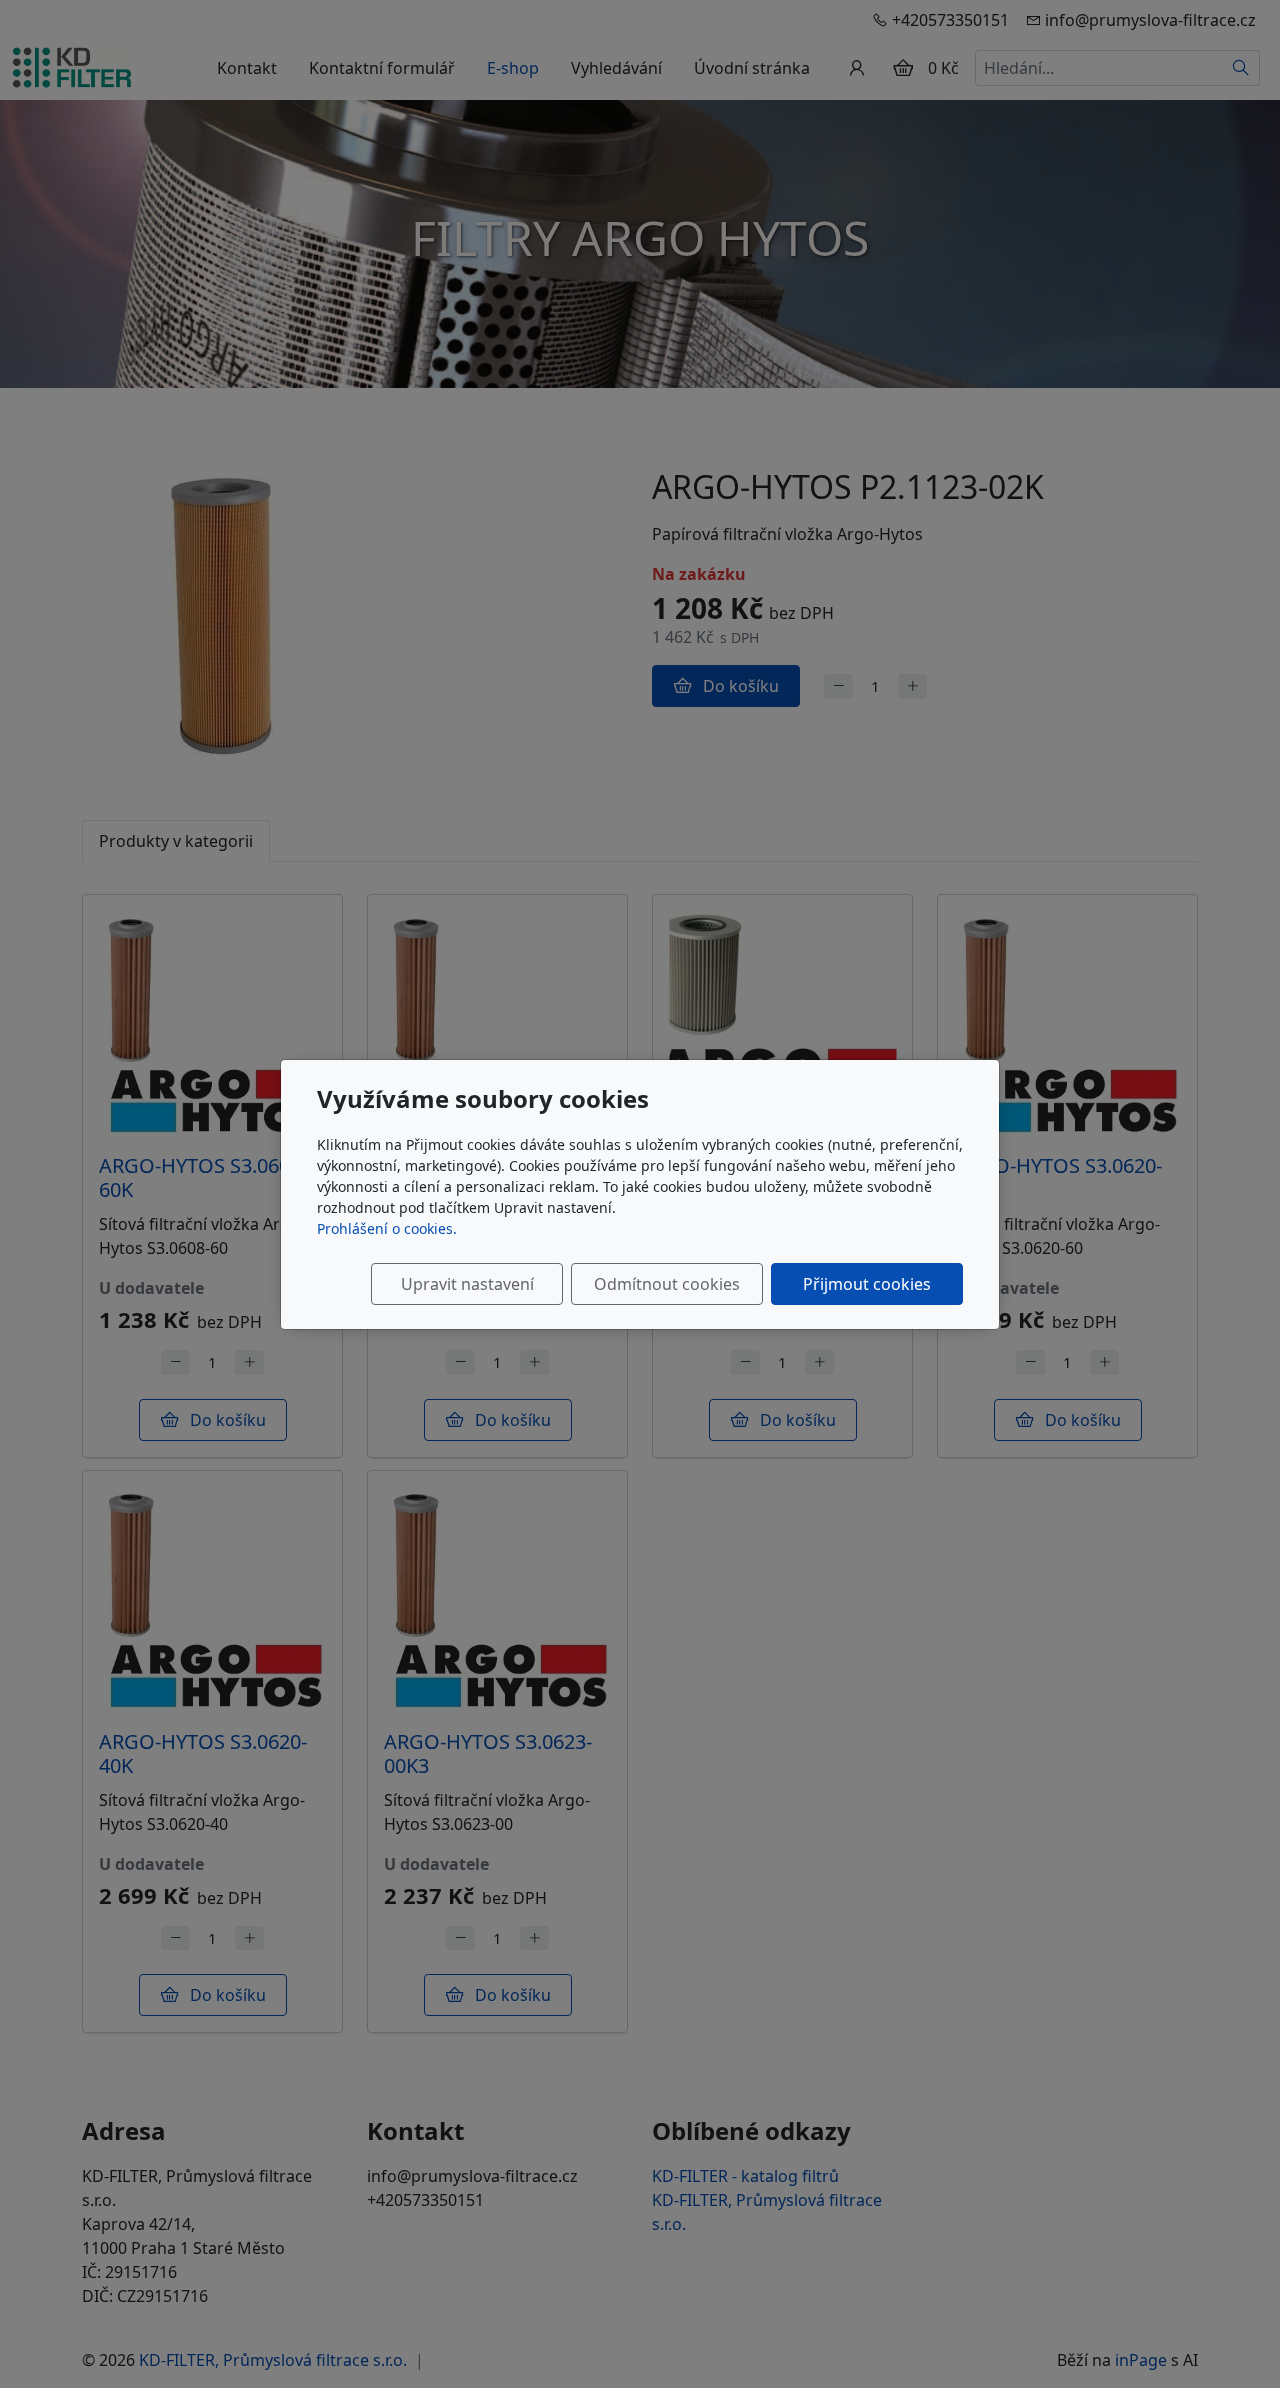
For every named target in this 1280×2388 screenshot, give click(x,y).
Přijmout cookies (867, 1284)
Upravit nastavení (467, 1284)
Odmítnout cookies (667, 1284)
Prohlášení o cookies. (387, 1228)
